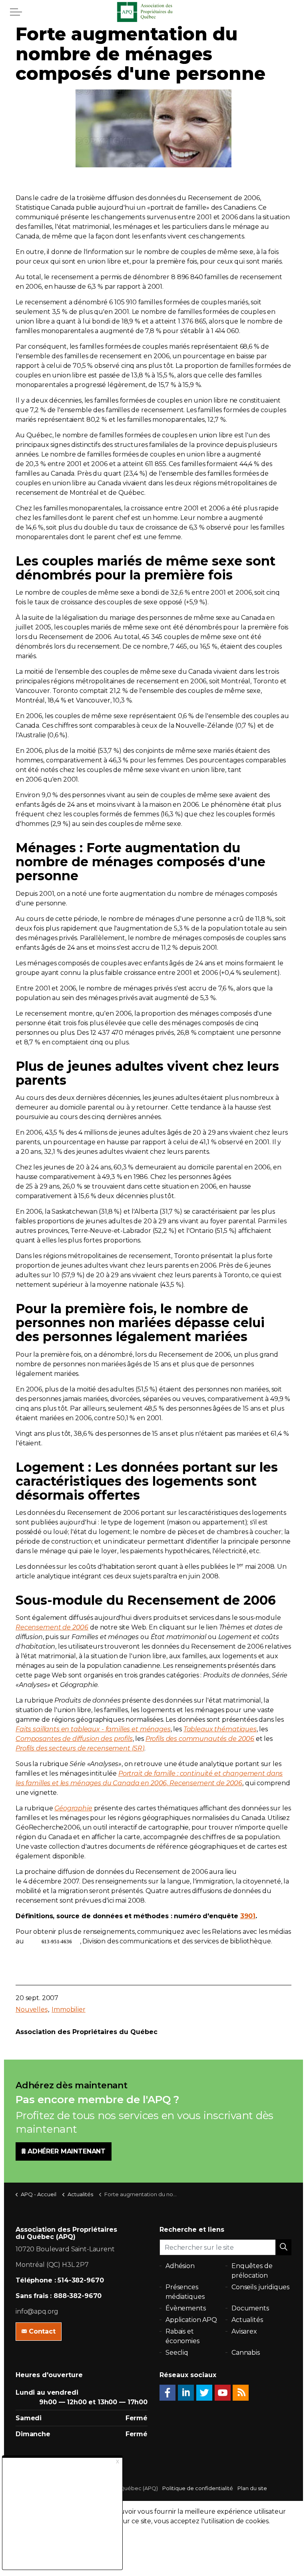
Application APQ (191, 2320)
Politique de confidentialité (198, 2488)
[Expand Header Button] (16, 12)
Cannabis (246, 2353)
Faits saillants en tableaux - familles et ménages (93, 1729)
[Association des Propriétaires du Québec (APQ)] (153, 12)
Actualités (247, 2320)
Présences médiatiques (185, 2292)
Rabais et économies (182, 2336)
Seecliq (177, 2353)
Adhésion (180, 2266)
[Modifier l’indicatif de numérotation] (33, 1941)
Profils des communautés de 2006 (200, 1739)
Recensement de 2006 (52, 1627)
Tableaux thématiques (220, 1729)
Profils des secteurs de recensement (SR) (80, 1748)
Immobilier (69, 2009)
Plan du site (252, 2488)
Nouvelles (32, 2009)
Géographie (73, 1808)
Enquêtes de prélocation (252, 2271)
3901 (248, 1916)
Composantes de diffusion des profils (74, 1739)
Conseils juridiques (260, 2287)
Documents (250, 2308)
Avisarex (244, 2331)
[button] (283, 2247)
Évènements (186, 2308)
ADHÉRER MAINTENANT (67, 2151)
